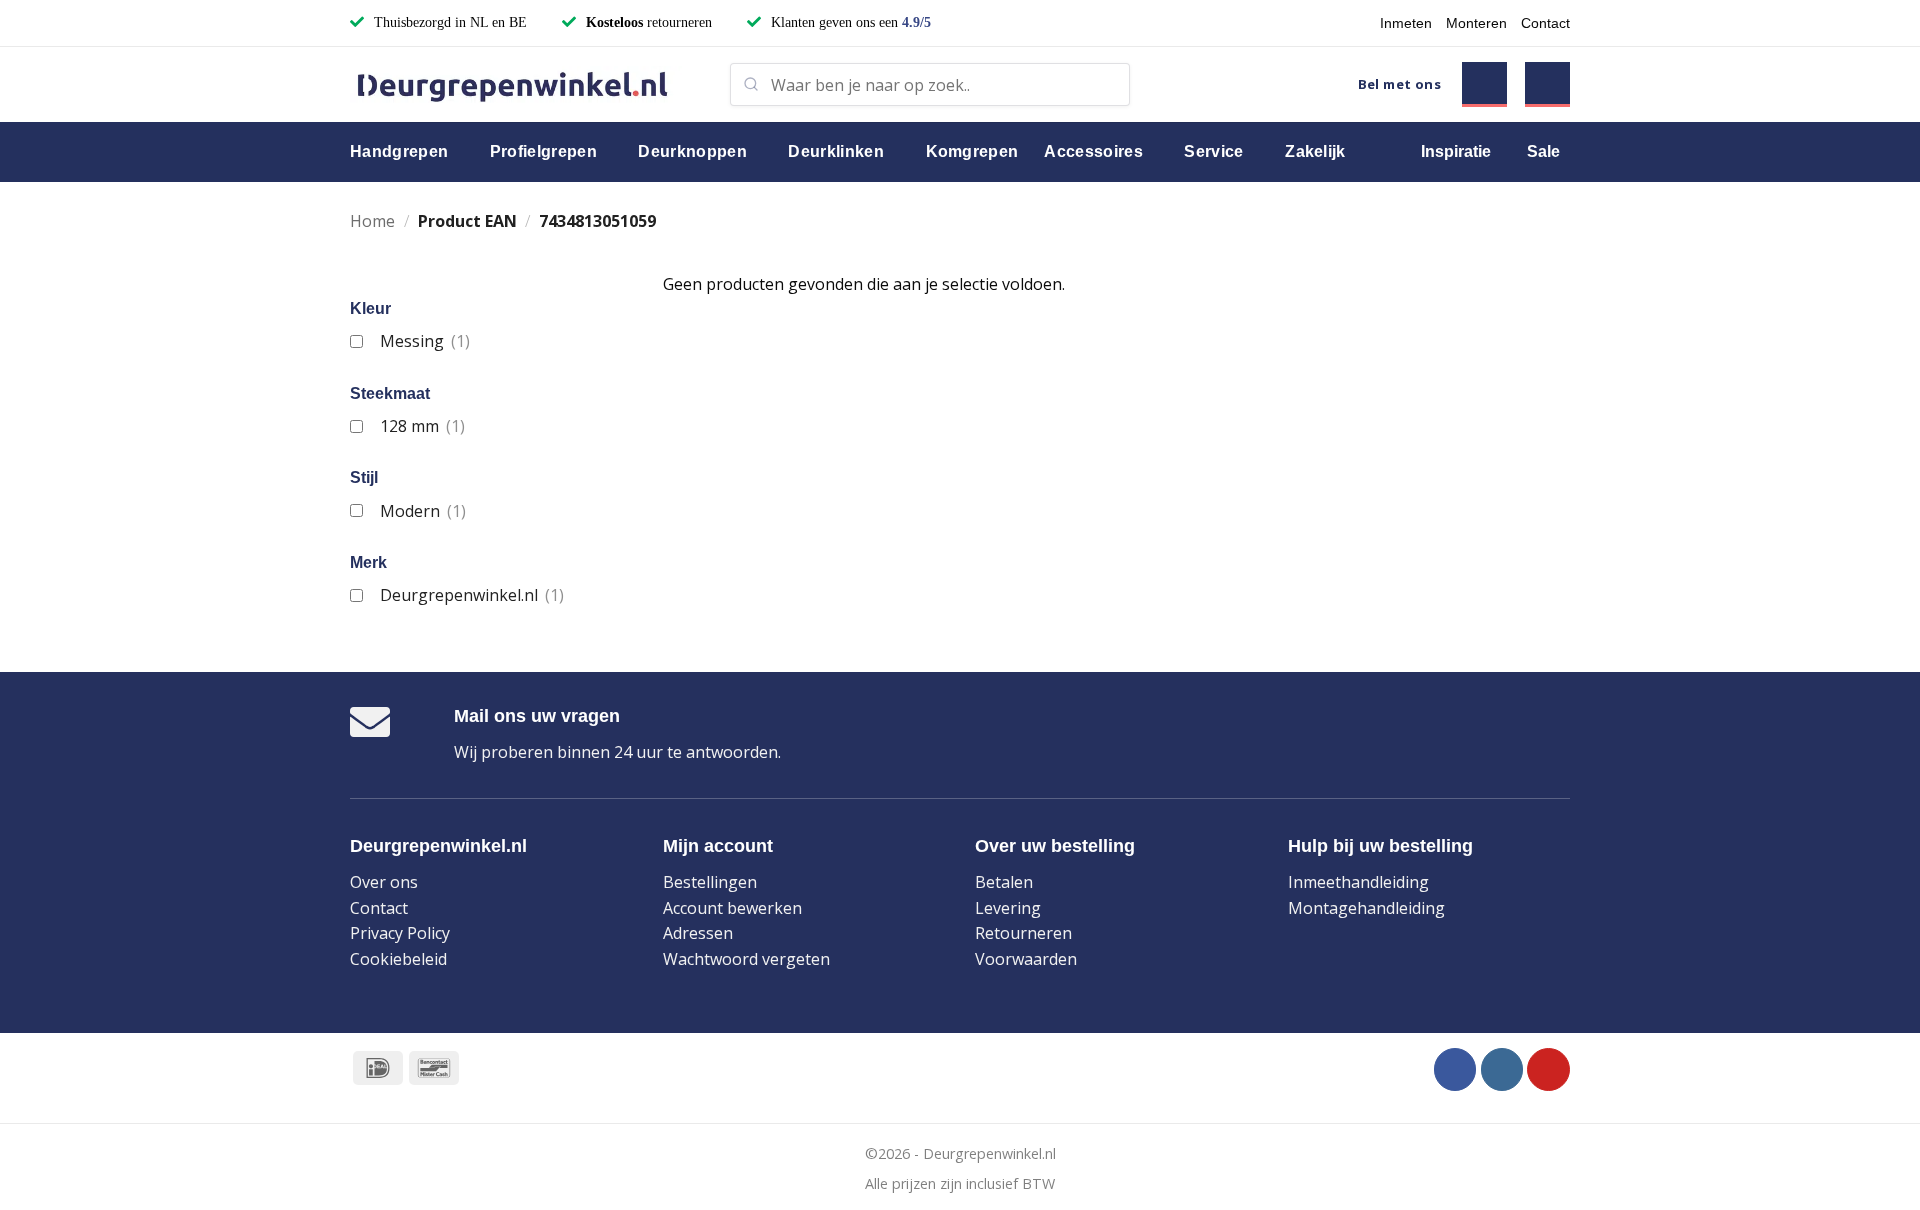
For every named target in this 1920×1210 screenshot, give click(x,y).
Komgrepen (972, 151)
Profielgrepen (543, 151)
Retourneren (1023, 933)
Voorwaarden (1026, 959)
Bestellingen (710, 882)
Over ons (384, 882)
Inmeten (1406, 23)
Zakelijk (1315, 151)
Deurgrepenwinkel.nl (471, 595)
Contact (1545, 23)
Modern (422, 511)
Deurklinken (836, 151)
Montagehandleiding (1366, 908)
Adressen (698, 933)
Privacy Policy (400, 933)
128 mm (422, 426)
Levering (1008, 908)
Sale (1543, 151)
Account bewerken (732, 908)
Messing (424, 341)
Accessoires (1093, 151)
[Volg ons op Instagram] (1502, 1069)
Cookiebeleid (398, 959)
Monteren (1476, 23)
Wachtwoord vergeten (746, 959)
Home (372, 221)
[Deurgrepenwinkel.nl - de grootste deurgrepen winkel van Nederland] (525, 84)
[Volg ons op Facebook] (1455, 1069)
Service (1213, 151)
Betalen (1004, 882)
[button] (1484, 84)
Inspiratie (1456, 151)
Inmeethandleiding (1358, 882)
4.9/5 (916, 22)
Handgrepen (399, 151)
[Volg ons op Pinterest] (1548, 1069)
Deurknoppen (692, 151)
